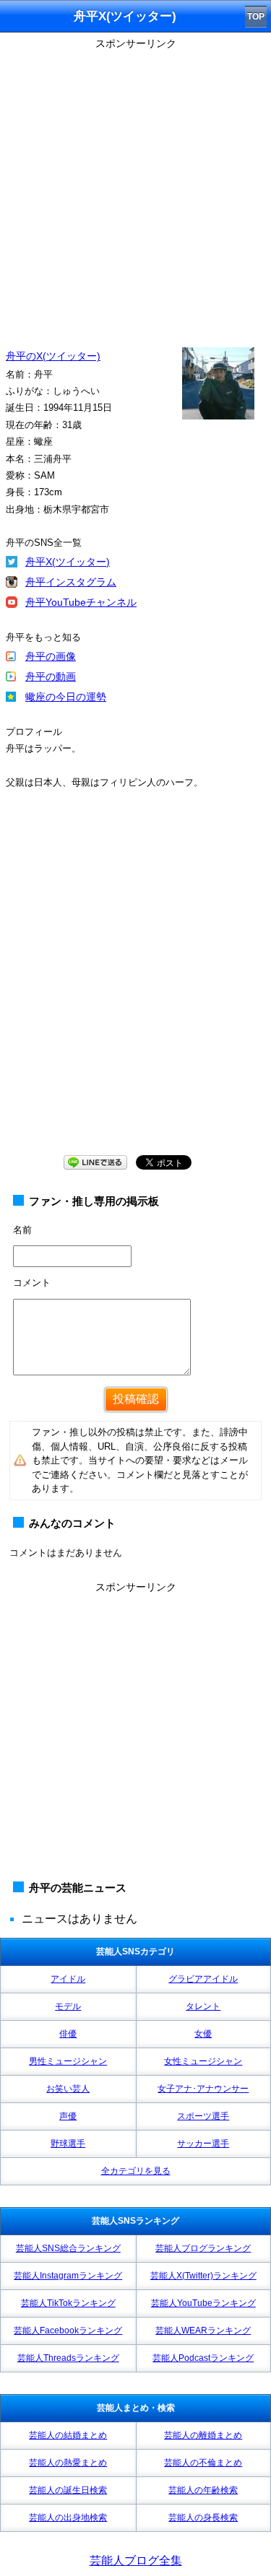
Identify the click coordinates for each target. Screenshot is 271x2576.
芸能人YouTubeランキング (203, 2303)
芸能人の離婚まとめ (203, 2435)
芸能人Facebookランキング (68, 2331)
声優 (68, 2116)
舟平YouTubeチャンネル (81, 602)
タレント (203, 2006)
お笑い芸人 (68, 2089)
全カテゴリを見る (136, 2171)
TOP (256, 17)
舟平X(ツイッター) (68, 562)
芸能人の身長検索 (203, 2518)
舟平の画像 (51, 656)
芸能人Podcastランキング (203, 2358)
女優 (203, 2034)
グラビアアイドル (203, 1979)
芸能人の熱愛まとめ (68, 2463)
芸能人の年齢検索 (203, 2490)
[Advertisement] (135, 190)
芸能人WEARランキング (203, 2331)
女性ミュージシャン (203, 2061)
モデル (68, 2006)
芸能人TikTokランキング (68, 2303)
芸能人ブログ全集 (136, 2560)
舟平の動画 (51, 676)
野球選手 (68, 2144)
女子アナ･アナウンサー (203, 2089)
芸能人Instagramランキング (68, 2276)
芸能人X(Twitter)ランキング (203, 2276)
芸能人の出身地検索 (68, 2518)
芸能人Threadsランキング (68, 2358)
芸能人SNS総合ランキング (68, 2248)
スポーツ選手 (203, 2116)
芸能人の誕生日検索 (68, 2490)
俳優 (68, 2034)
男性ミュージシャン (68, 2061)
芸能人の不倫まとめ (203, 2463)
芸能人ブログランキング (203, 2248)
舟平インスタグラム (71, 582)
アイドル (68, 1979)
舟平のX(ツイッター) (53, 356)
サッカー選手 (203, 2144)
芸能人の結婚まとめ (68, 2435)
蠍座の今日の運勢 (66, 697)
